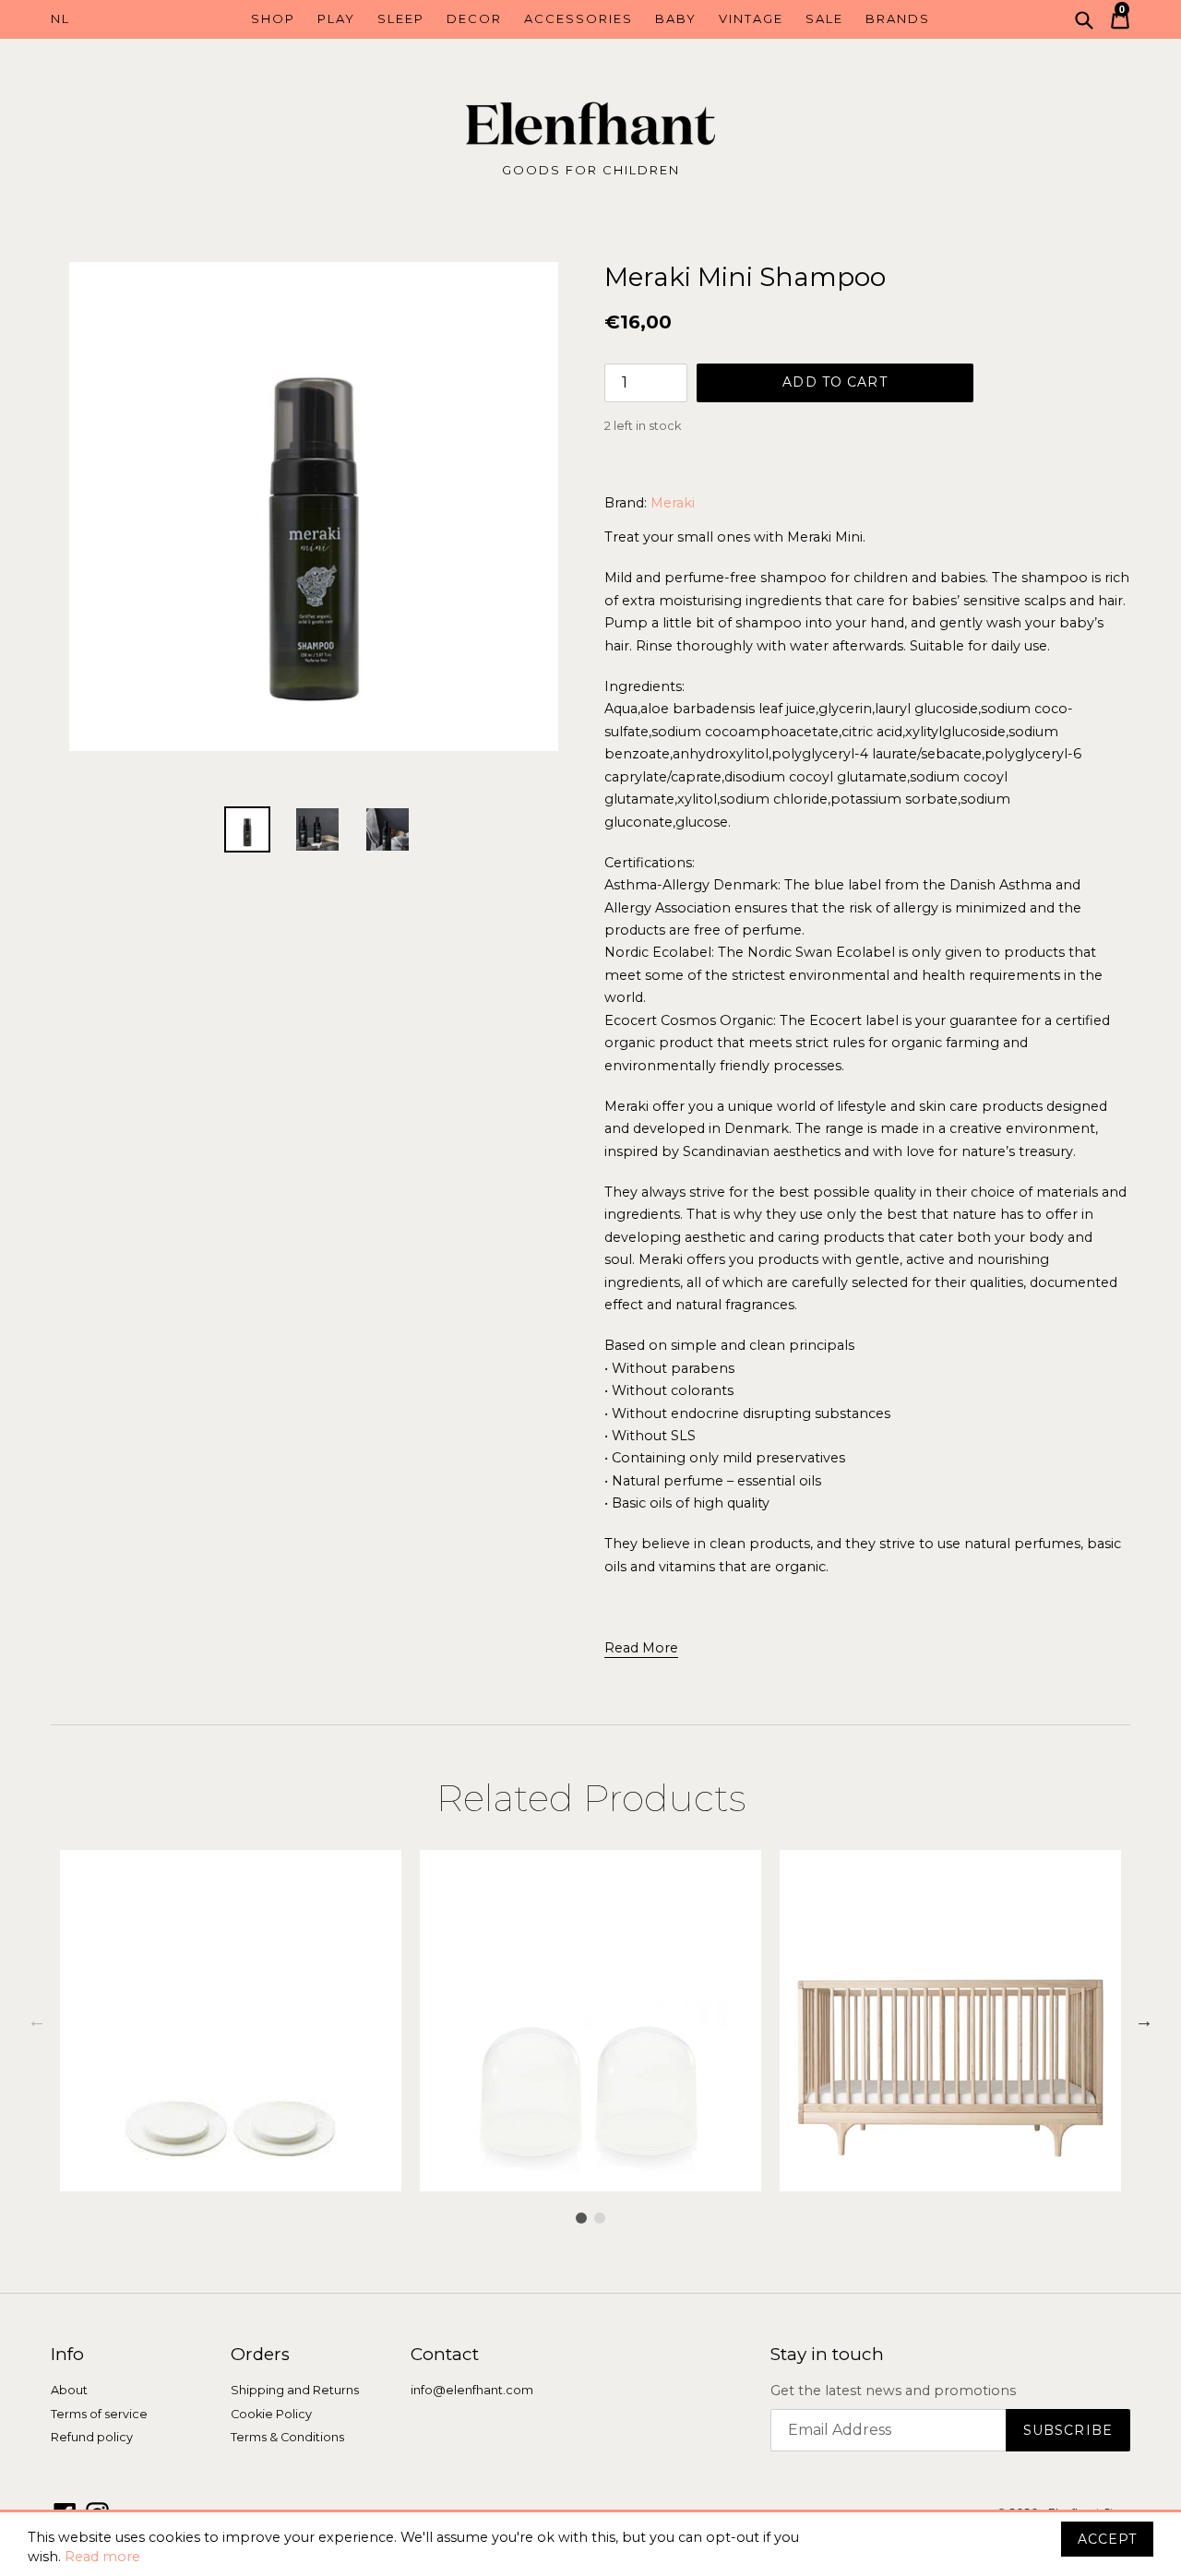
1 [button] (581, 2218)
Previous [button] (37, 2021)
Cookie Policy (271, 2414)
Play (336, 18)
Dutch (118, 19)
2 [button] (600, 2218)
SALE (824, 18)
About (69, 2390)
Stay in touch (827, 2355)
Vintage (751, 18)
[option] (231, 2021)
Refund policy (92, 2437)
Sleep (401, 18)
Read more (102, 2557)
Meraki (673, 503)
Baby (676, 18)
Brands (898, 18)
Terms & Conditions (287, 2437)
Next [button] (1144, 2021)
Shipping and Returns (295, 2390)
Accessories (579, 18)
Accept (1107, 2539)
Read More (641, 1648)
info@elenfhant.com (472, 2390)
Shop (273, 18)
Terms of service (99, 2414)
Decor (474, 18)
